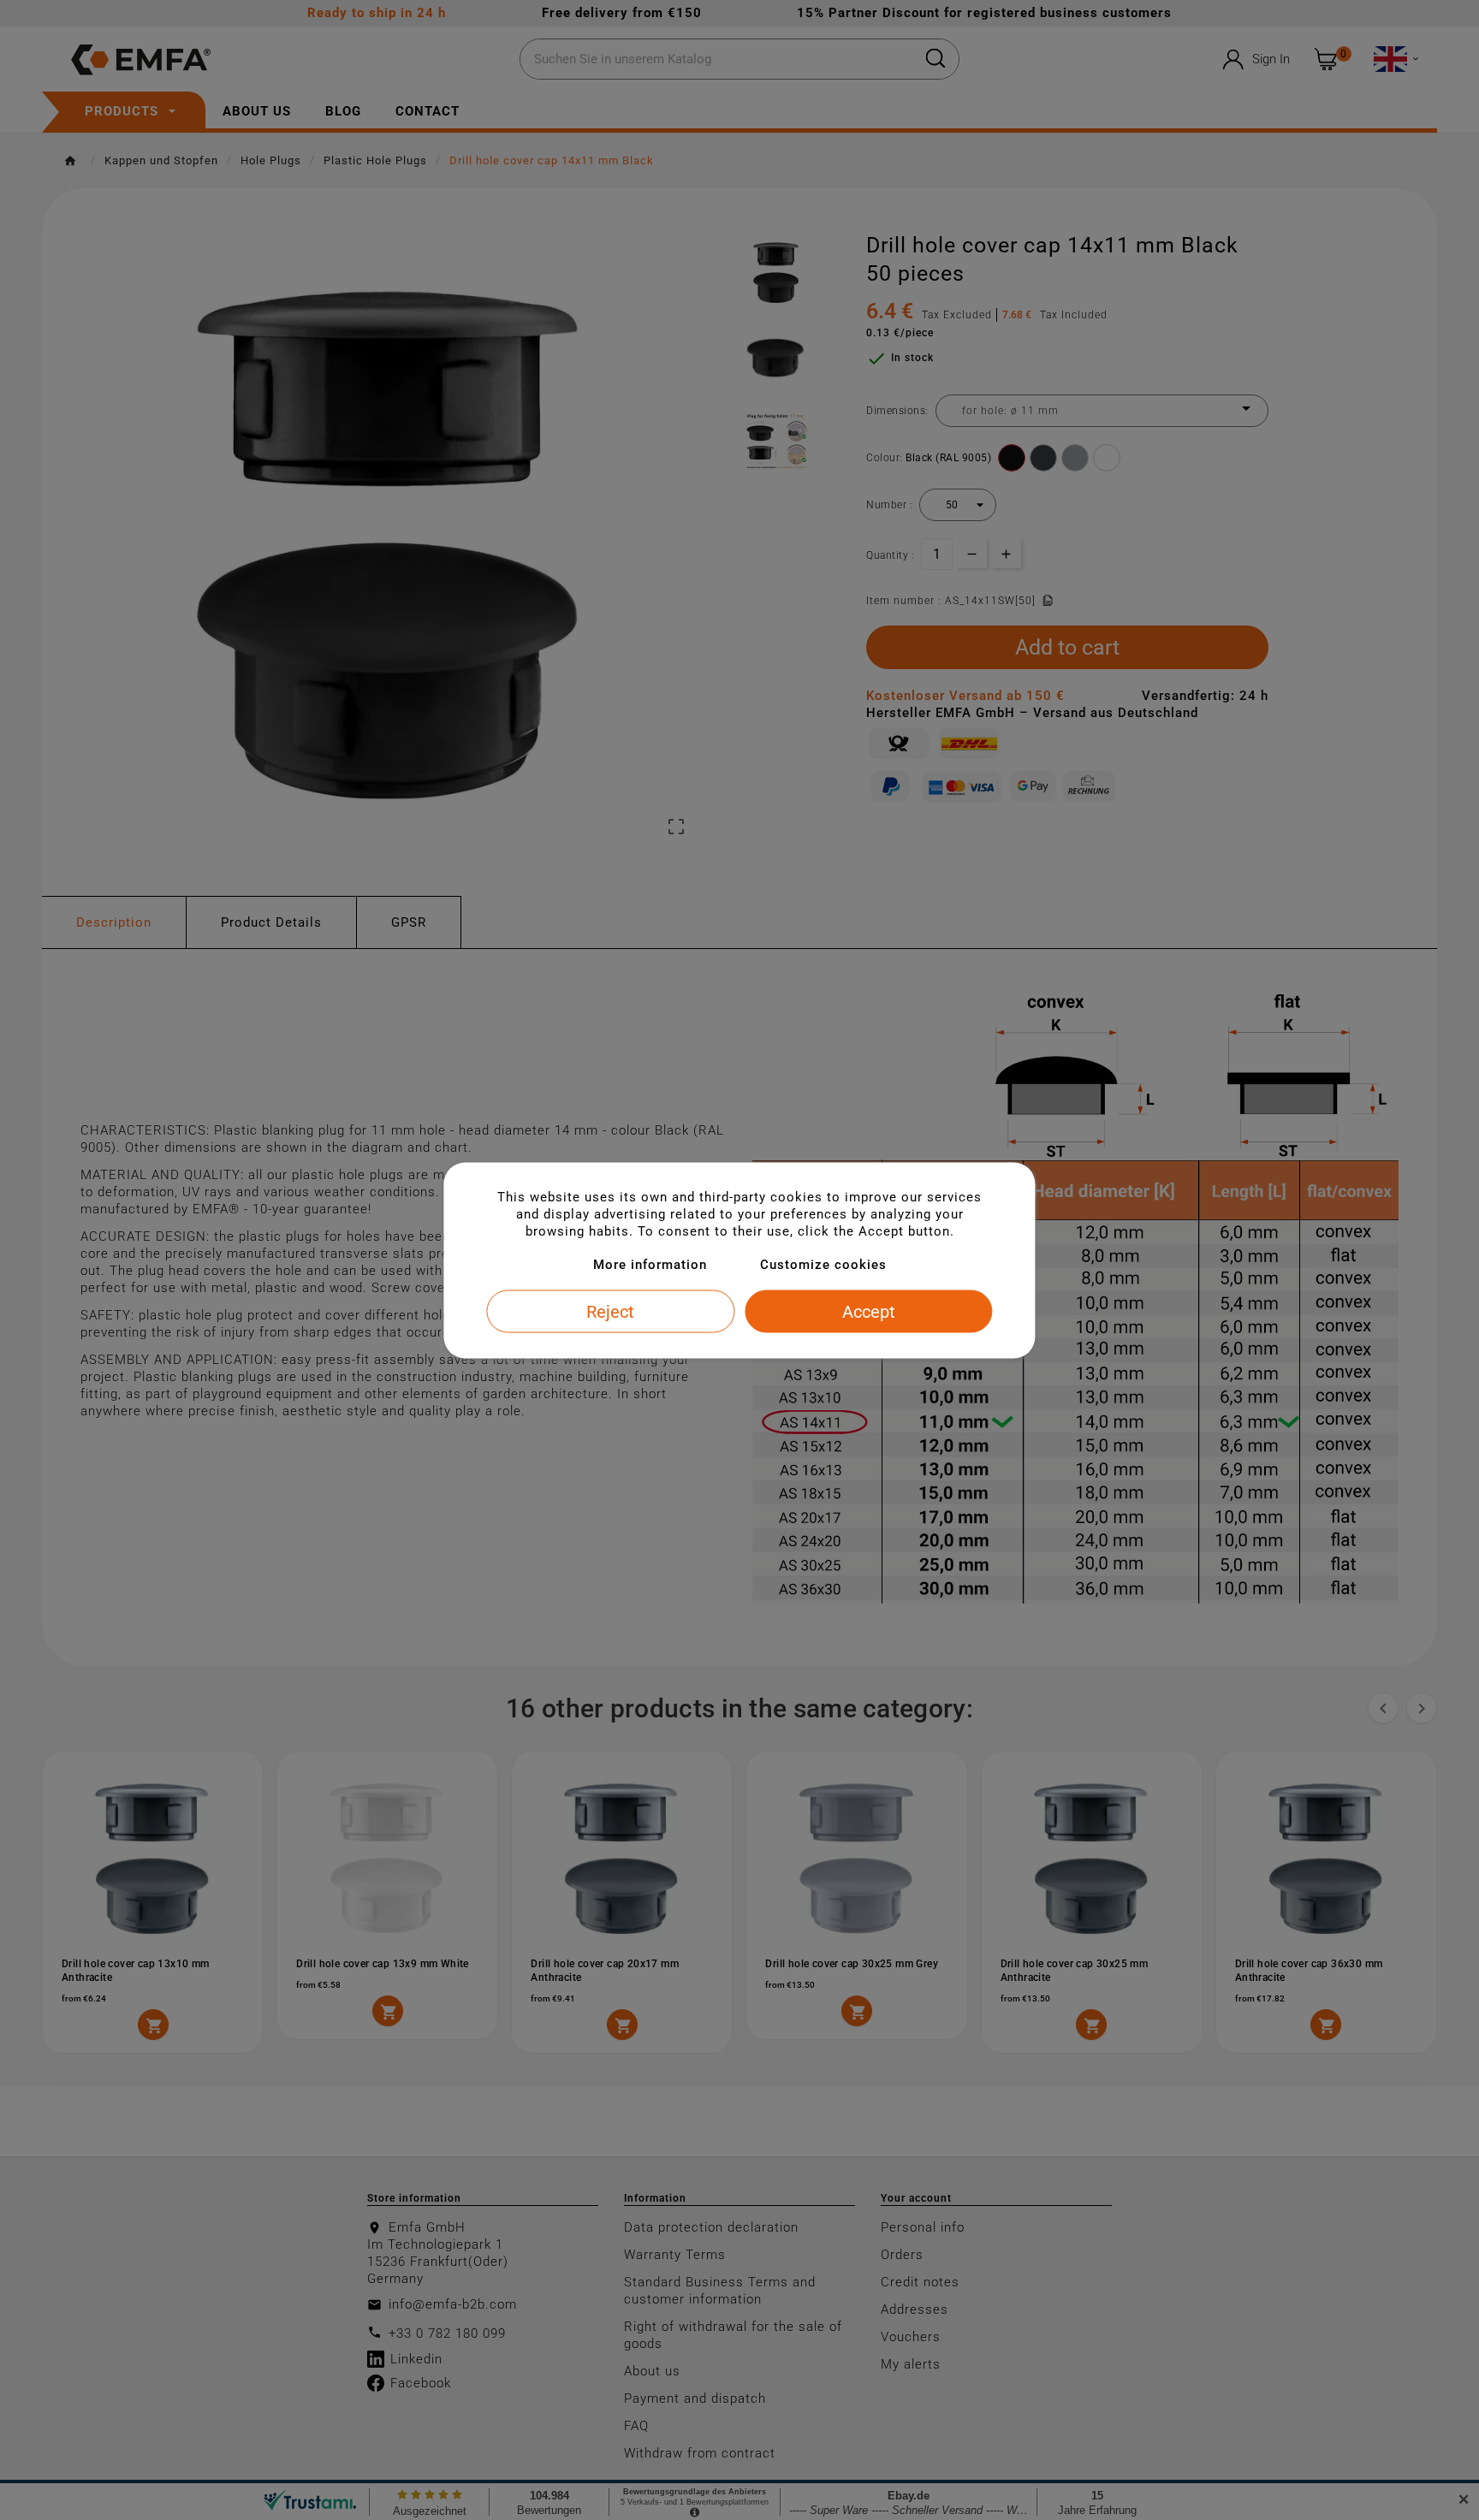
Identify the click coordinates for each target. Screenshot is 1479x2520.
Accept (869, 1311)
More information (650, 1264)
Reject (610, 1311)
